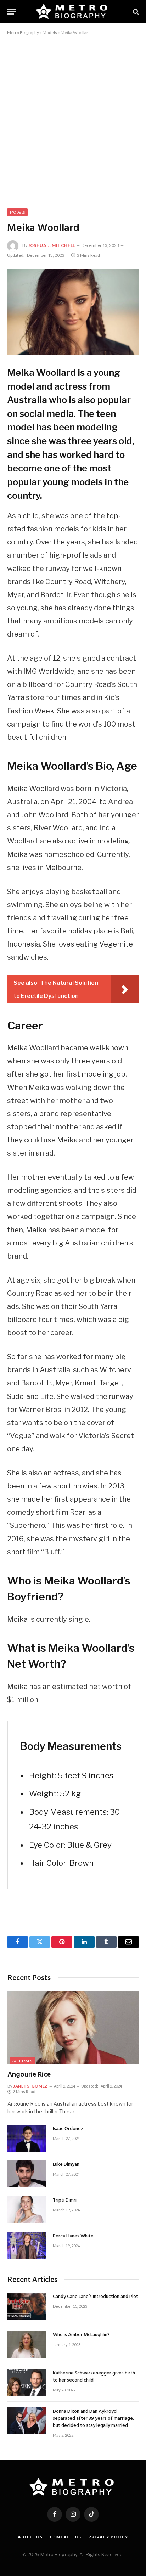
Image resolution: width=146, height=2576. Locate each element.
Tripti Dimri (65, 2200)
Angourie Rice (29, 2075)
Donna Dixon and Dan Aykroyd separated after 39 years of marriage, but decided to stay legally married (93, 2419)
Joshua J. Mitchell (52, 245)
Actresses (22, 2061)
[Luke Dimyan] (27, 2174)
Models (50, 32)
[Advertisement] (73, 120)
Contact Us (65, 2537)
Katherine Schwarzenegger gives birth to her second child (94, 2377)
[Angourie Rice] (73, 2028)
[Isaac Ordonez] (27, 2138)
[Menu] (12, 12)
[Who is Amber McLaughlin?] (27, 2344)
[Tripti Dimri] (27, 2210)
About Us (30, 2537)
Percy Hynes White (73, 2236)
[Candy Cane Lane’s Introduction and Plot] (27, 2306)
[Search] (135, 12)
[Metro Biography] (73, 12)
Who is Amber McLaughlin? (81, 2335)
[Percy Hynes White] (27, 2245)
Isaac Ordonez (68, 2129)
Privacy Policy (108, 2537)
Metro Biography (23, 32)
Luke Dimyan (66, 2165)
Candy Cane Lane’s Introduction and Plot (96, 2297)
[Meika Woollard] (73, 312)
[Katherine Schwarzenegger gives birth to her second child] (27, 2383)
